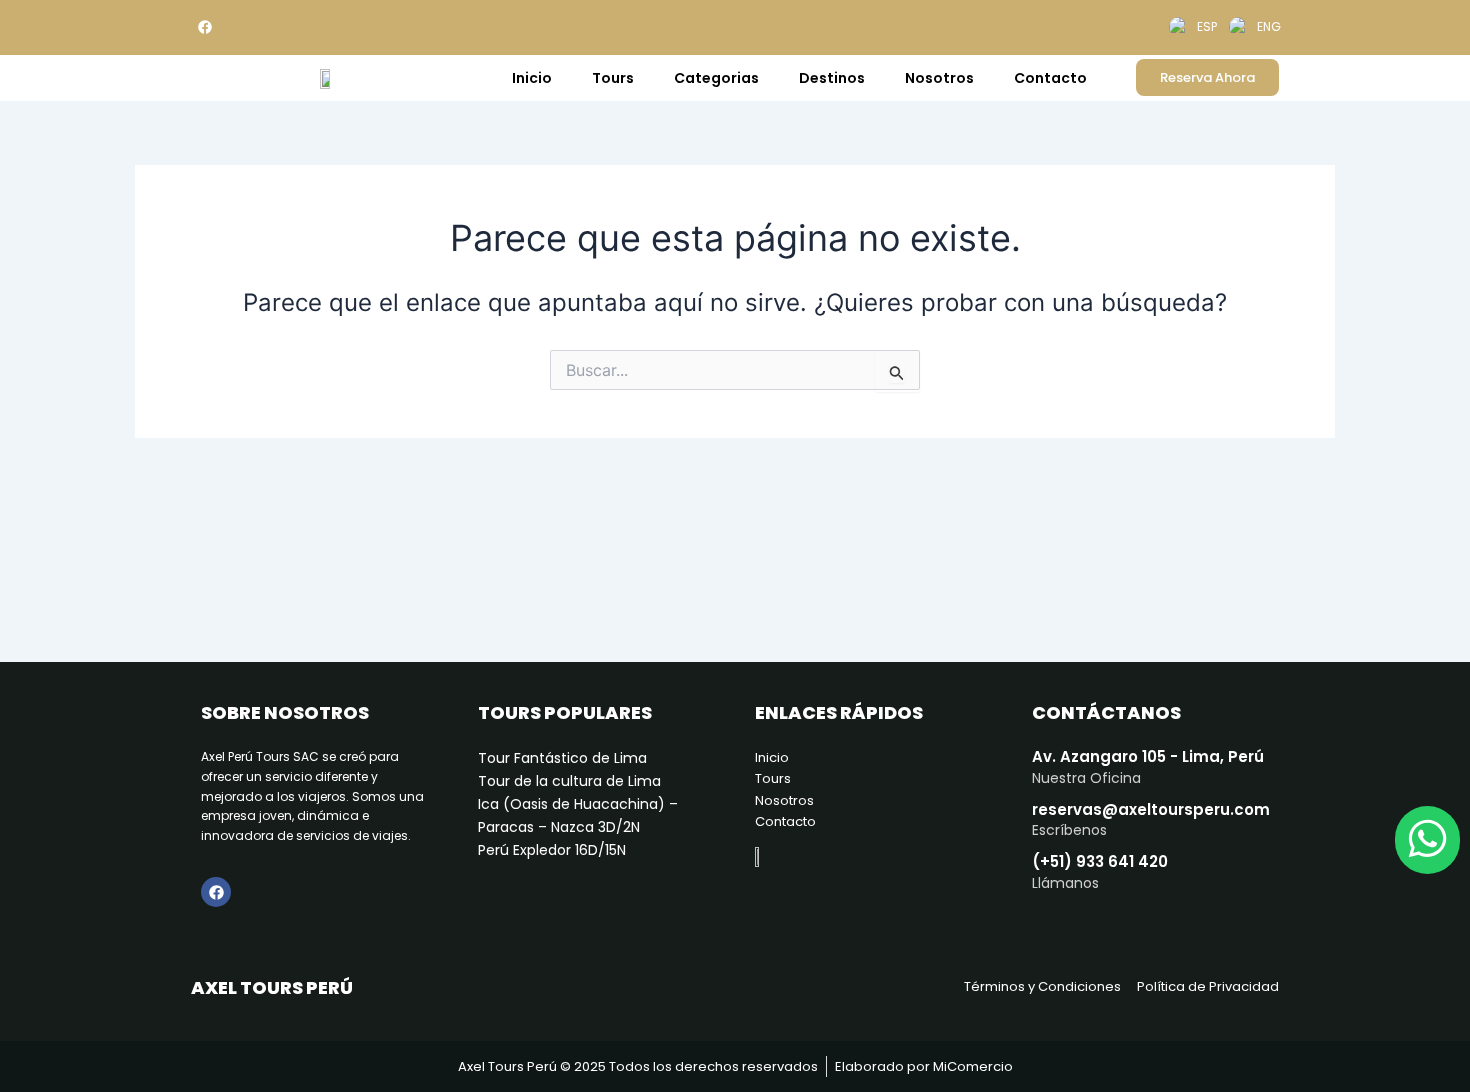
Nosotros (939, 78)
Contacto (1050, 78)
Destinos (832, 78)
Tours (613, 78)
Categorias (716, 78)
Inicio (532, 78)
